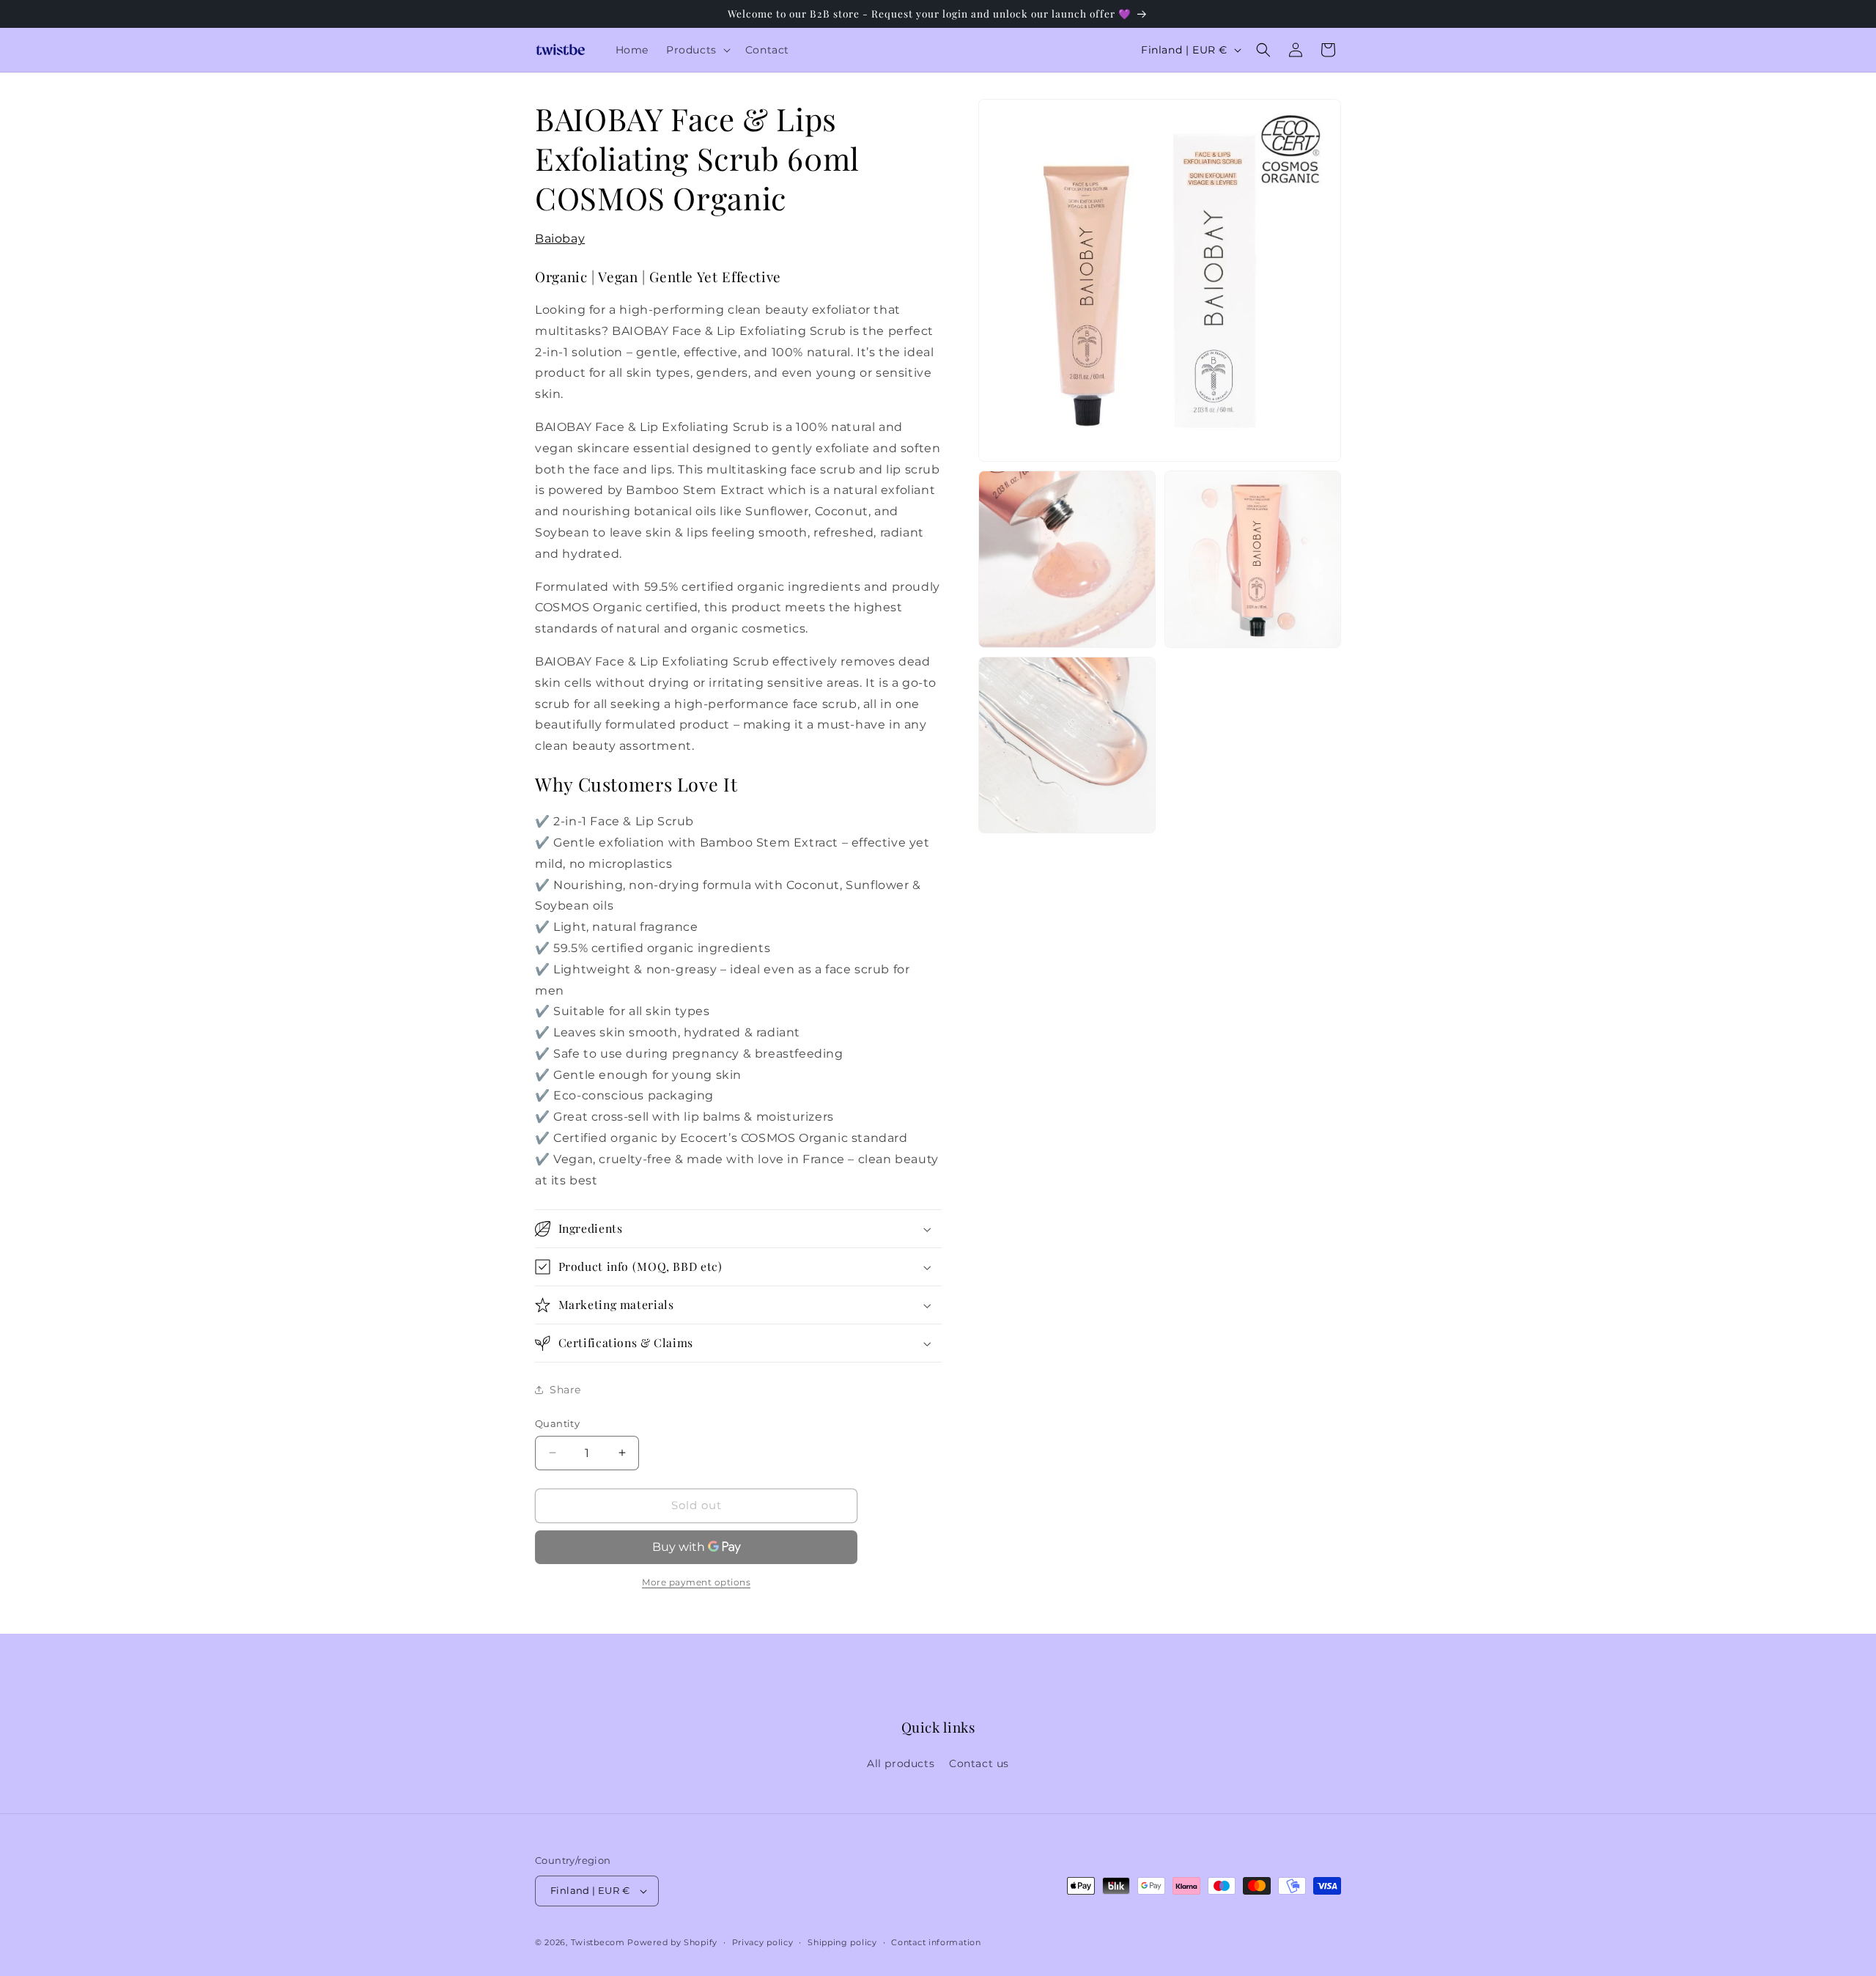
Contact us (979, 1763)
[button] (697, 50)
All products (901, 1763)
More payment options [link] (696, 1582)
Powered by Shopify (672, 1942)
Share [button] (565, 1390)
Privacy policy (763, 1942)
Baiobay (560, 239)
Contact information (936, 1942)
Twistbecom (598, 1942)
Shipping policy (842, 1942)
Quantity (557, 1423)
